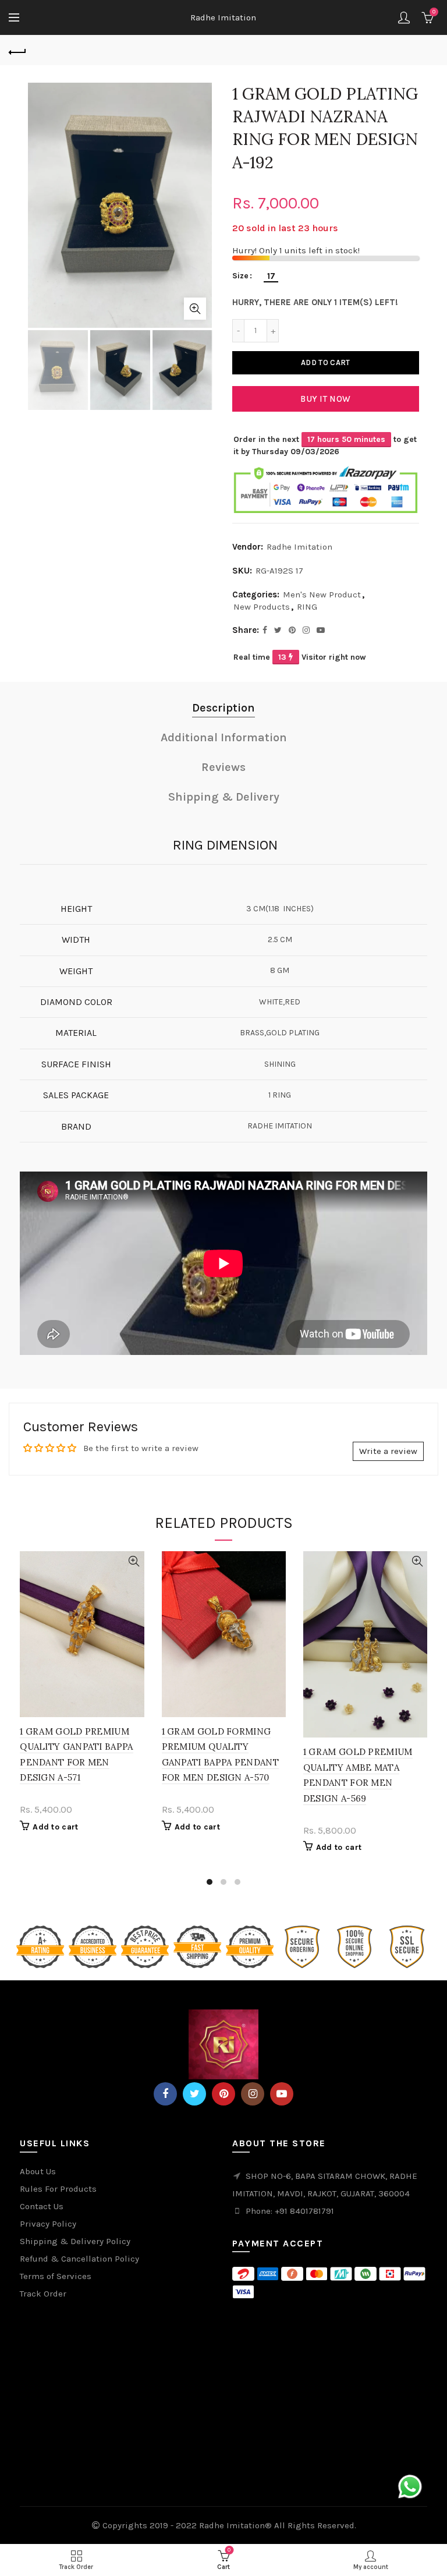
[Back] (17, 51)
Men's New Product (322, 595)
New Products (262, 607)
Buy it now (325, 399)
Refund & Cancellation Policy (79, 2259)
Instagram (253, 2094)
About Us (38, 2171)
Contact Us (42, 2206)
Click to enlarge (195, 309)
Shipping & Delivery (224, 797)
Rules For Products (58, 2189)
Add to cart (325, 362)
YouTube (282, 2094)
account (404, 17)
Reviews (223, 767)
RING (307, 607)
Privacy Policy (48, 2224)
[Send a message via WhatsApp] (410, 2487)
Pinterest (223, 2094)
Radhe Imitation (223, 17)
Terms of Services (56, 2276)
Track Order (43, 2294)
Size (240, 276)
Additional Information (224, 737)
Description (223, 708)
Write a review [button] (388, 1451)
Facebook (165, 2094)
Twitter (194, 2094)
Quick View (134, 1561)
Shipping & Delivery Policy (75, 2241)
